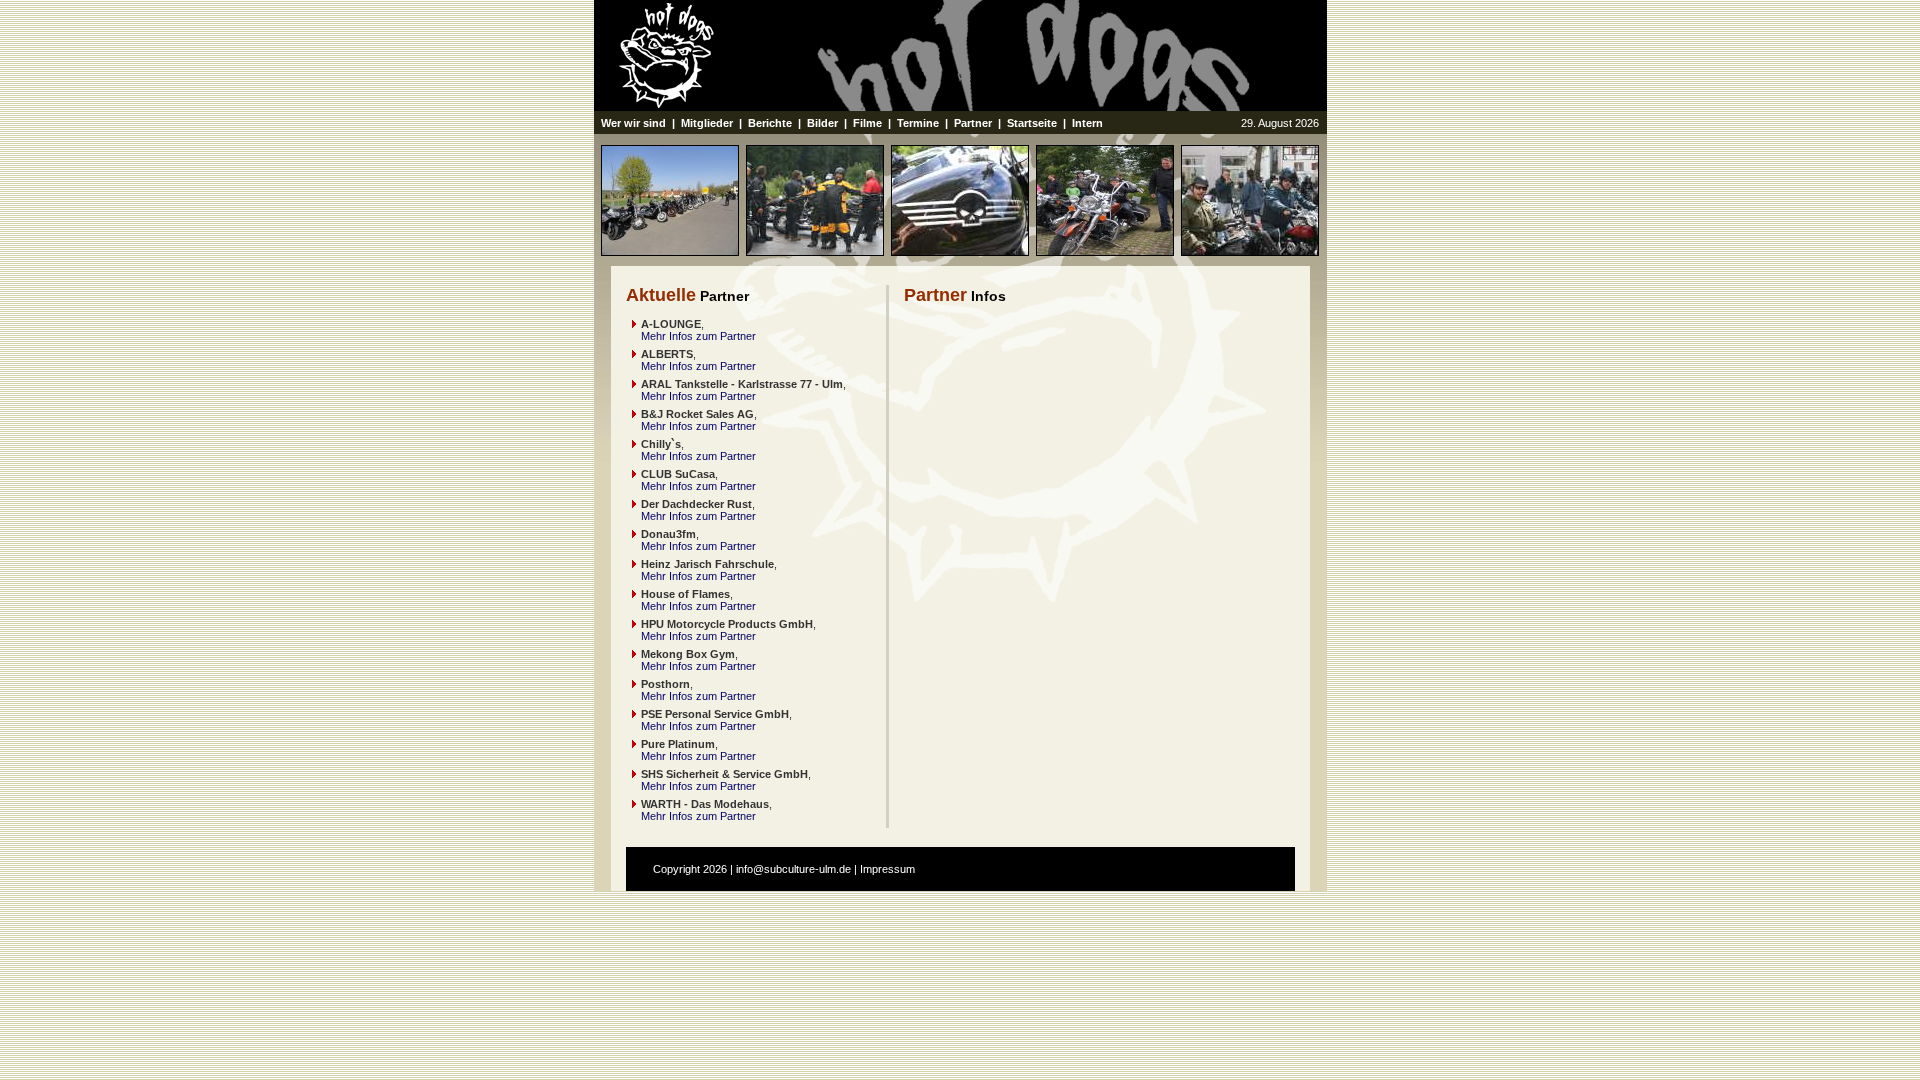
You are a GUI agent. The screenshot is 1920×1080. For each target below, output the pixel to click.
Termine (918, 123)
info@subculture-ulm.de (793, 869)
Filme (867, 123)
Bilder (822, 123)
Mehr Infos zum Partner (698, 336)
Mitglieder (707, 123)
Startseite (1032, 123)
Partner (973, 123)
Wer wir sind (633, 123)
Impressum (887, 869)
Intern (1087, 123)
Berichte (770, 123)
